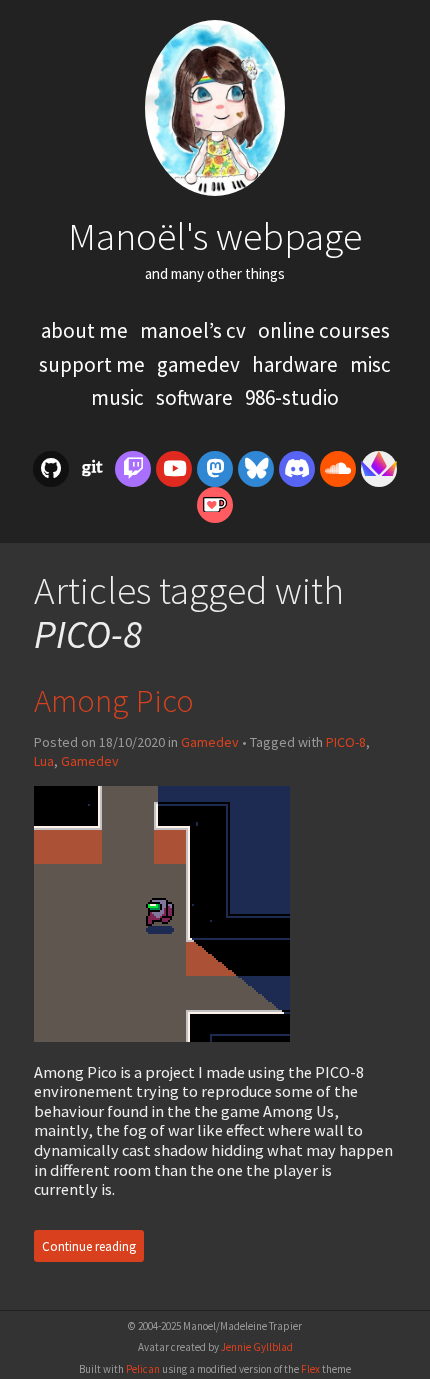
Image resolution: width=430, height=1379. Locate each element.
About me (86, 330)
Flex (310, 1369)
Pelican (143, 1369)
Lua (44, 761)
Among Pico (114, 700)
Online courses (324, 330)
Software (196, 397)
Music (119, 397)
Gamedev (200, 364)
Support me (94, 364)
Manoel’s (193, 330)
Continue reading (89, 1246)
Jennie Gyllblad (257, 1347)
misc (370, 364)
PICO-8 (346, 742)
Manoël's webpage (215, 236)
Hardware (297, 364)
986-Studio (292, 397)
